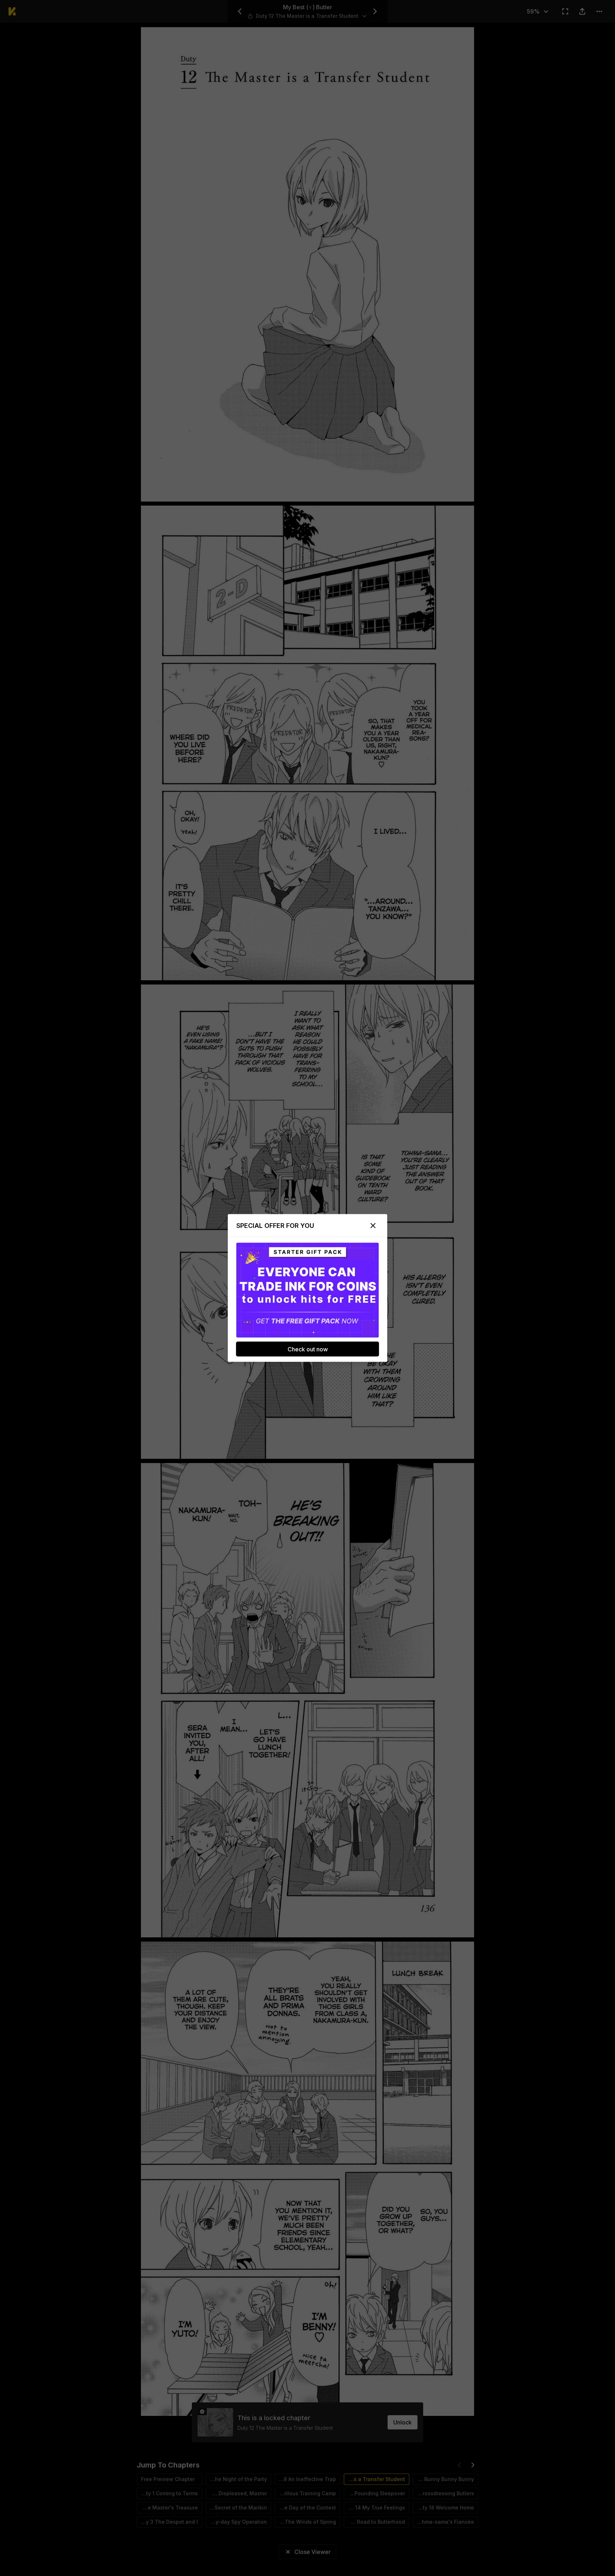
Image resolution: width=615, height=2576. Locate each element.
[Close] (373, 1226)
